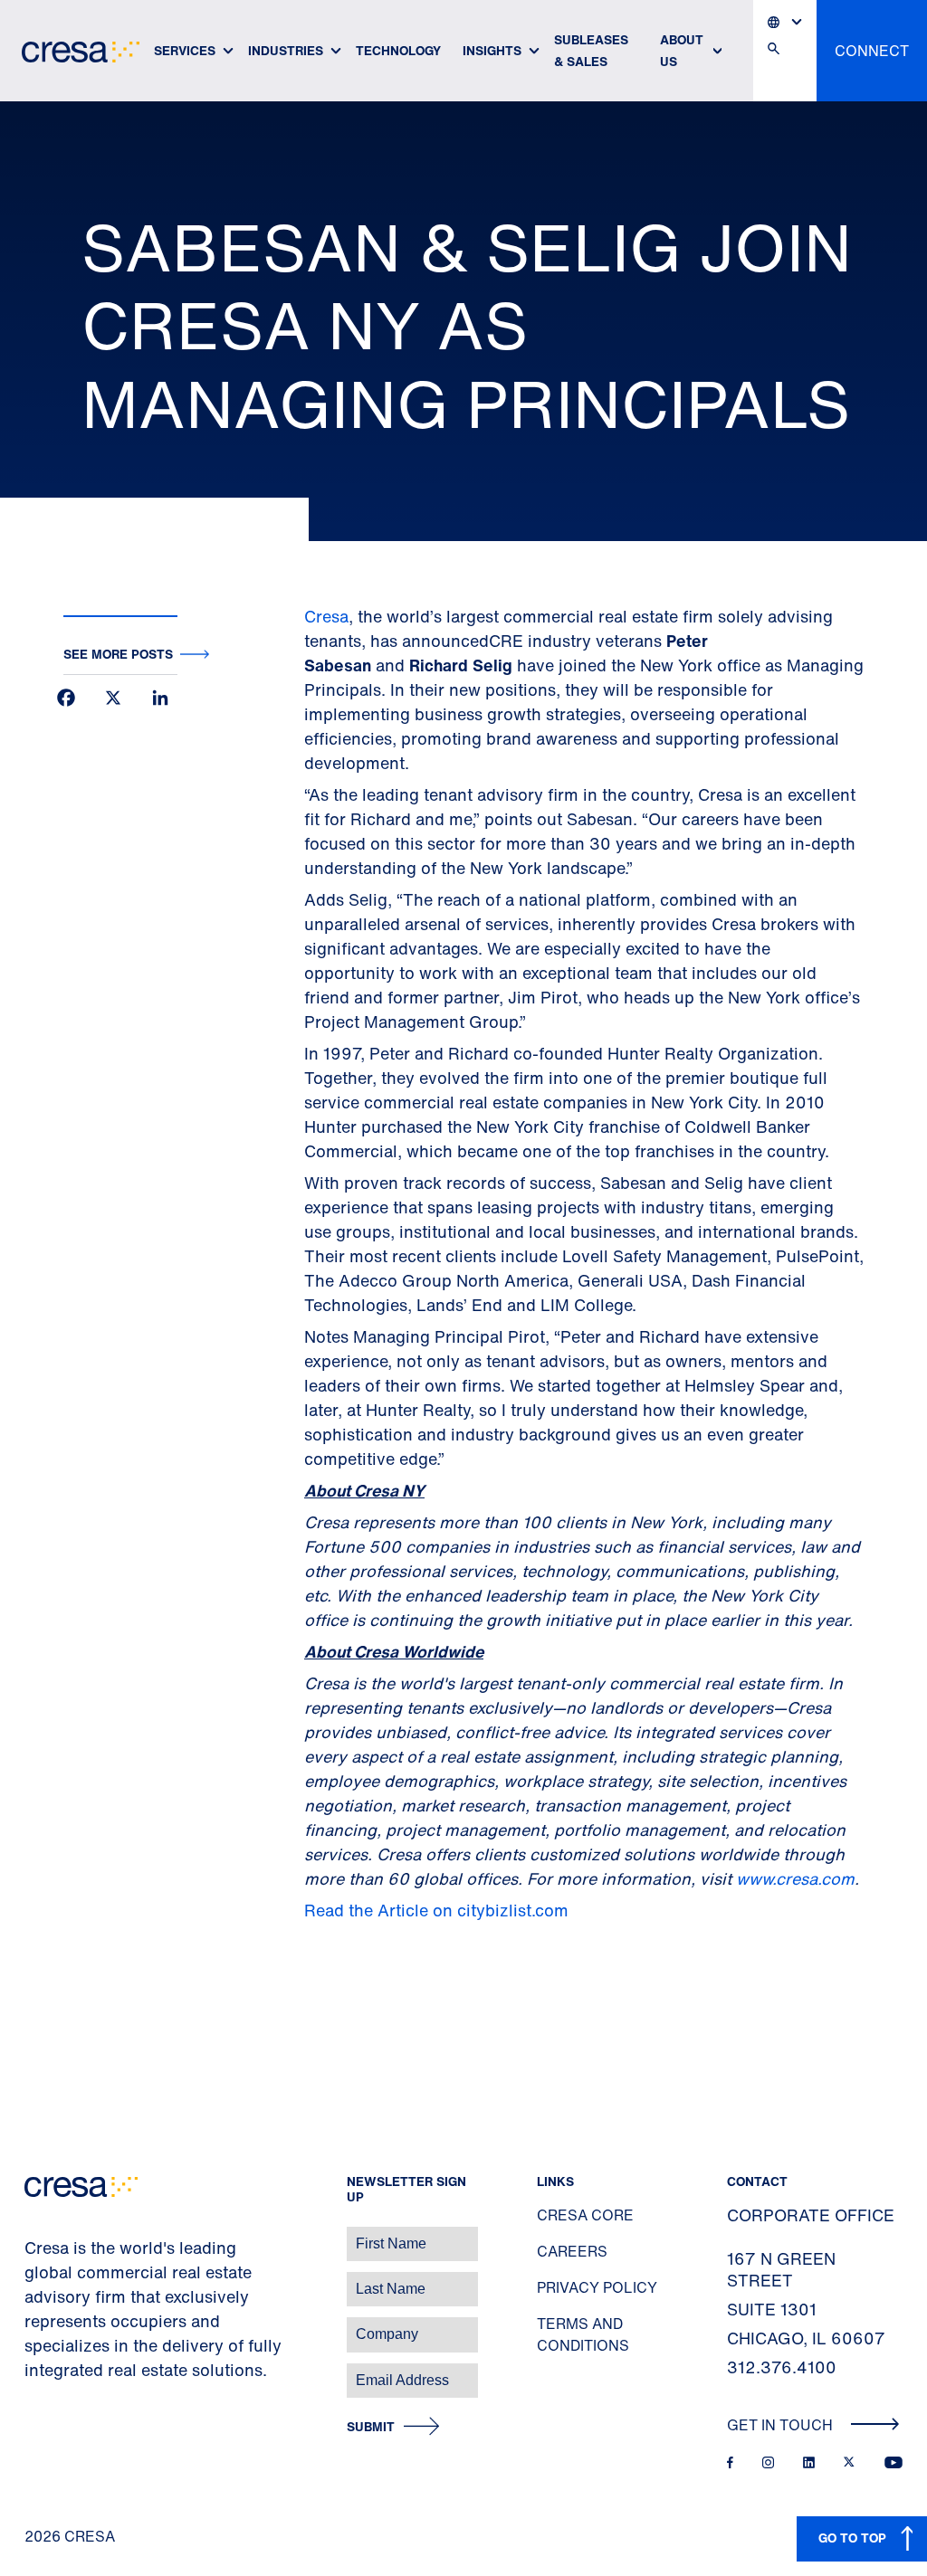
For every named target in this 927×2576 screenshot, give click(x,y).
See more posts (118, 654)
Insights (492, 50)
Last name (35, 2280)
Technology (398, 50)
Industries (286, 50)
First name (36, 2234)
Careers (572, 2251)
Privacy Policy (597, 2287)
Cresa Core (585, 2215)
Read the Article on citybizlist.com (436, 1910)
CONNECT (872, 51)
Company (33, 2325)
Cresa (326, 616)
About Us (682, 50)
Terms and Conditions (583, 2334)
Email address (45, 2371)
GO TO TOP (852, 2538)
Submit (371, 2427)
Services (185, 50)
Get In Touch (782, 2425)
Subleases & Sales (591, 50)
